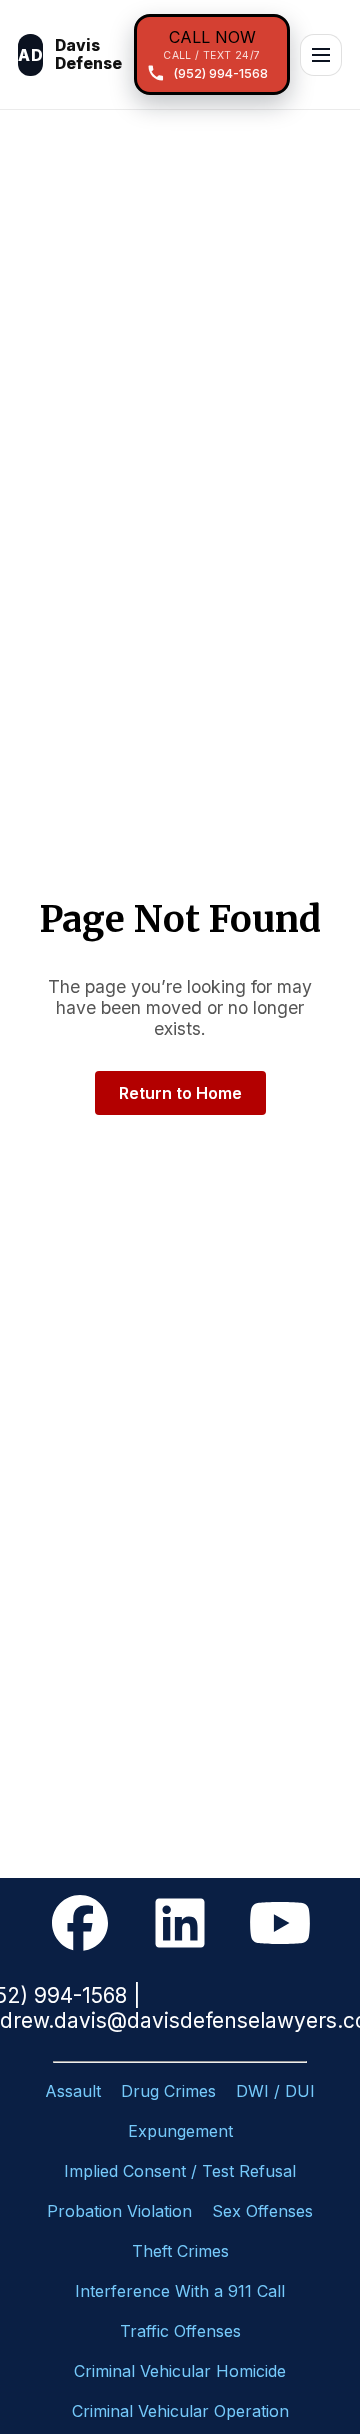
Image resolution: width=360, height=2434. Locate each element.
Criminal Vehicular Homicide (180, 2371)
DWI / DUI (275, 2091)
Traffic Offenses (180, 2331)
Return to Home (180, 1093)
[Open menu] (321, 55)
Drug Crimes (168, 2091)
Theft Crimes (180, 2251)
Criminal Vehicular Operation (180, 2411)
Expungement (180, 2131)
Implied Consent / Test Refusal (180, 2171)
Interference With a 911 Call (180, 2291)
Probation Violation (119, 2211)
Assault (73, 2091)
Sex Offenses (262, 2211)
